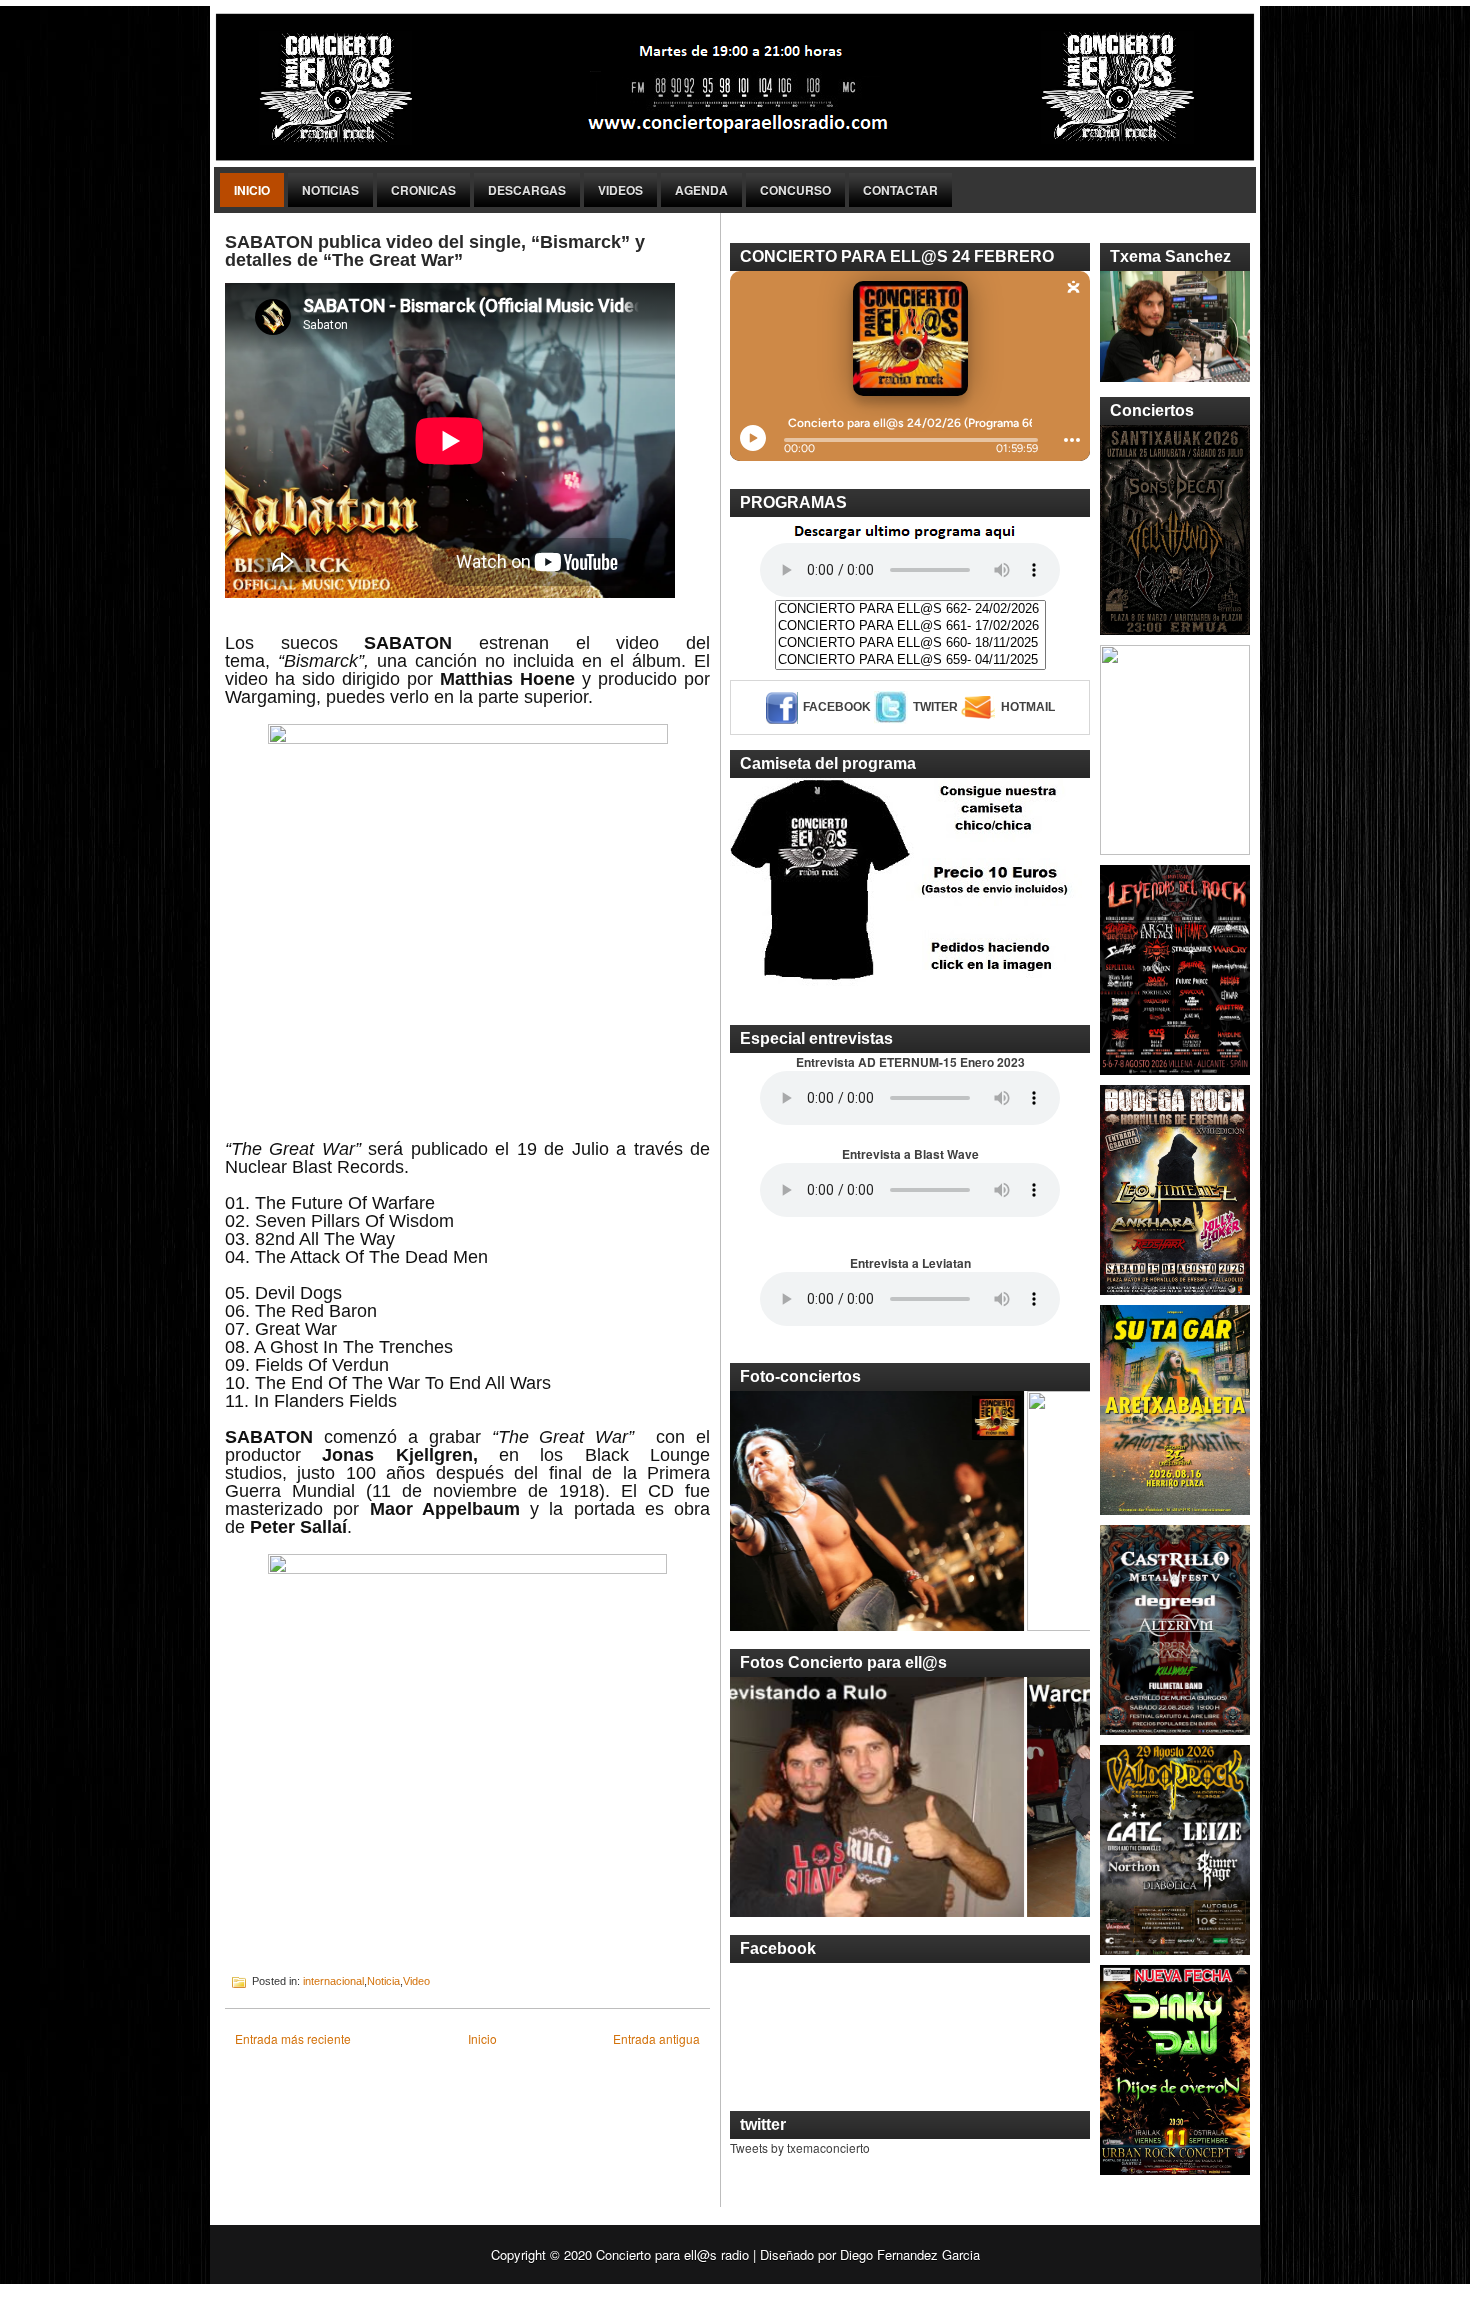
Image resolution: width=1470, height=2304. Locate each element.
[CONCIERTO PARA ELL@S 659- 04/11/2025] (910, 660)
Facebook (837, 707)
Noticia (383, 1981)
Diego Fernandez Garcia (910, 2254)
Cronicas (423, 190)
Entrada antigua (656, 2038)
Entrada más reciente (293, 2038)
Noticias (330, 190)
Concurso (795, 190)
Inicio (252, 190)
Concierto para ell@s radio (672, 2254)
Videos (620, 190)
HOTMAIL (1028, 707)
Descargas (527, 190)
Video (416, 1981)
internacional (333, 1981)
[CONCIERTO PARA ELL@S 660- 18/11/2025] (910, 643)
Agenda (701, 190)
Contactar (900, 190)
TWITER (935, 707)
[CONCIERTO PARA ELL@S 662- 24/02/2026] (910, 609)
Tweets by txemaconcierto (800, 2147)
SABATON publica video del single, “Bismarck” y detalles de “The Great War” (435, 251)
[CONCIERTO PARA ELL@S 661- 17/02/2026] (910, 626)
